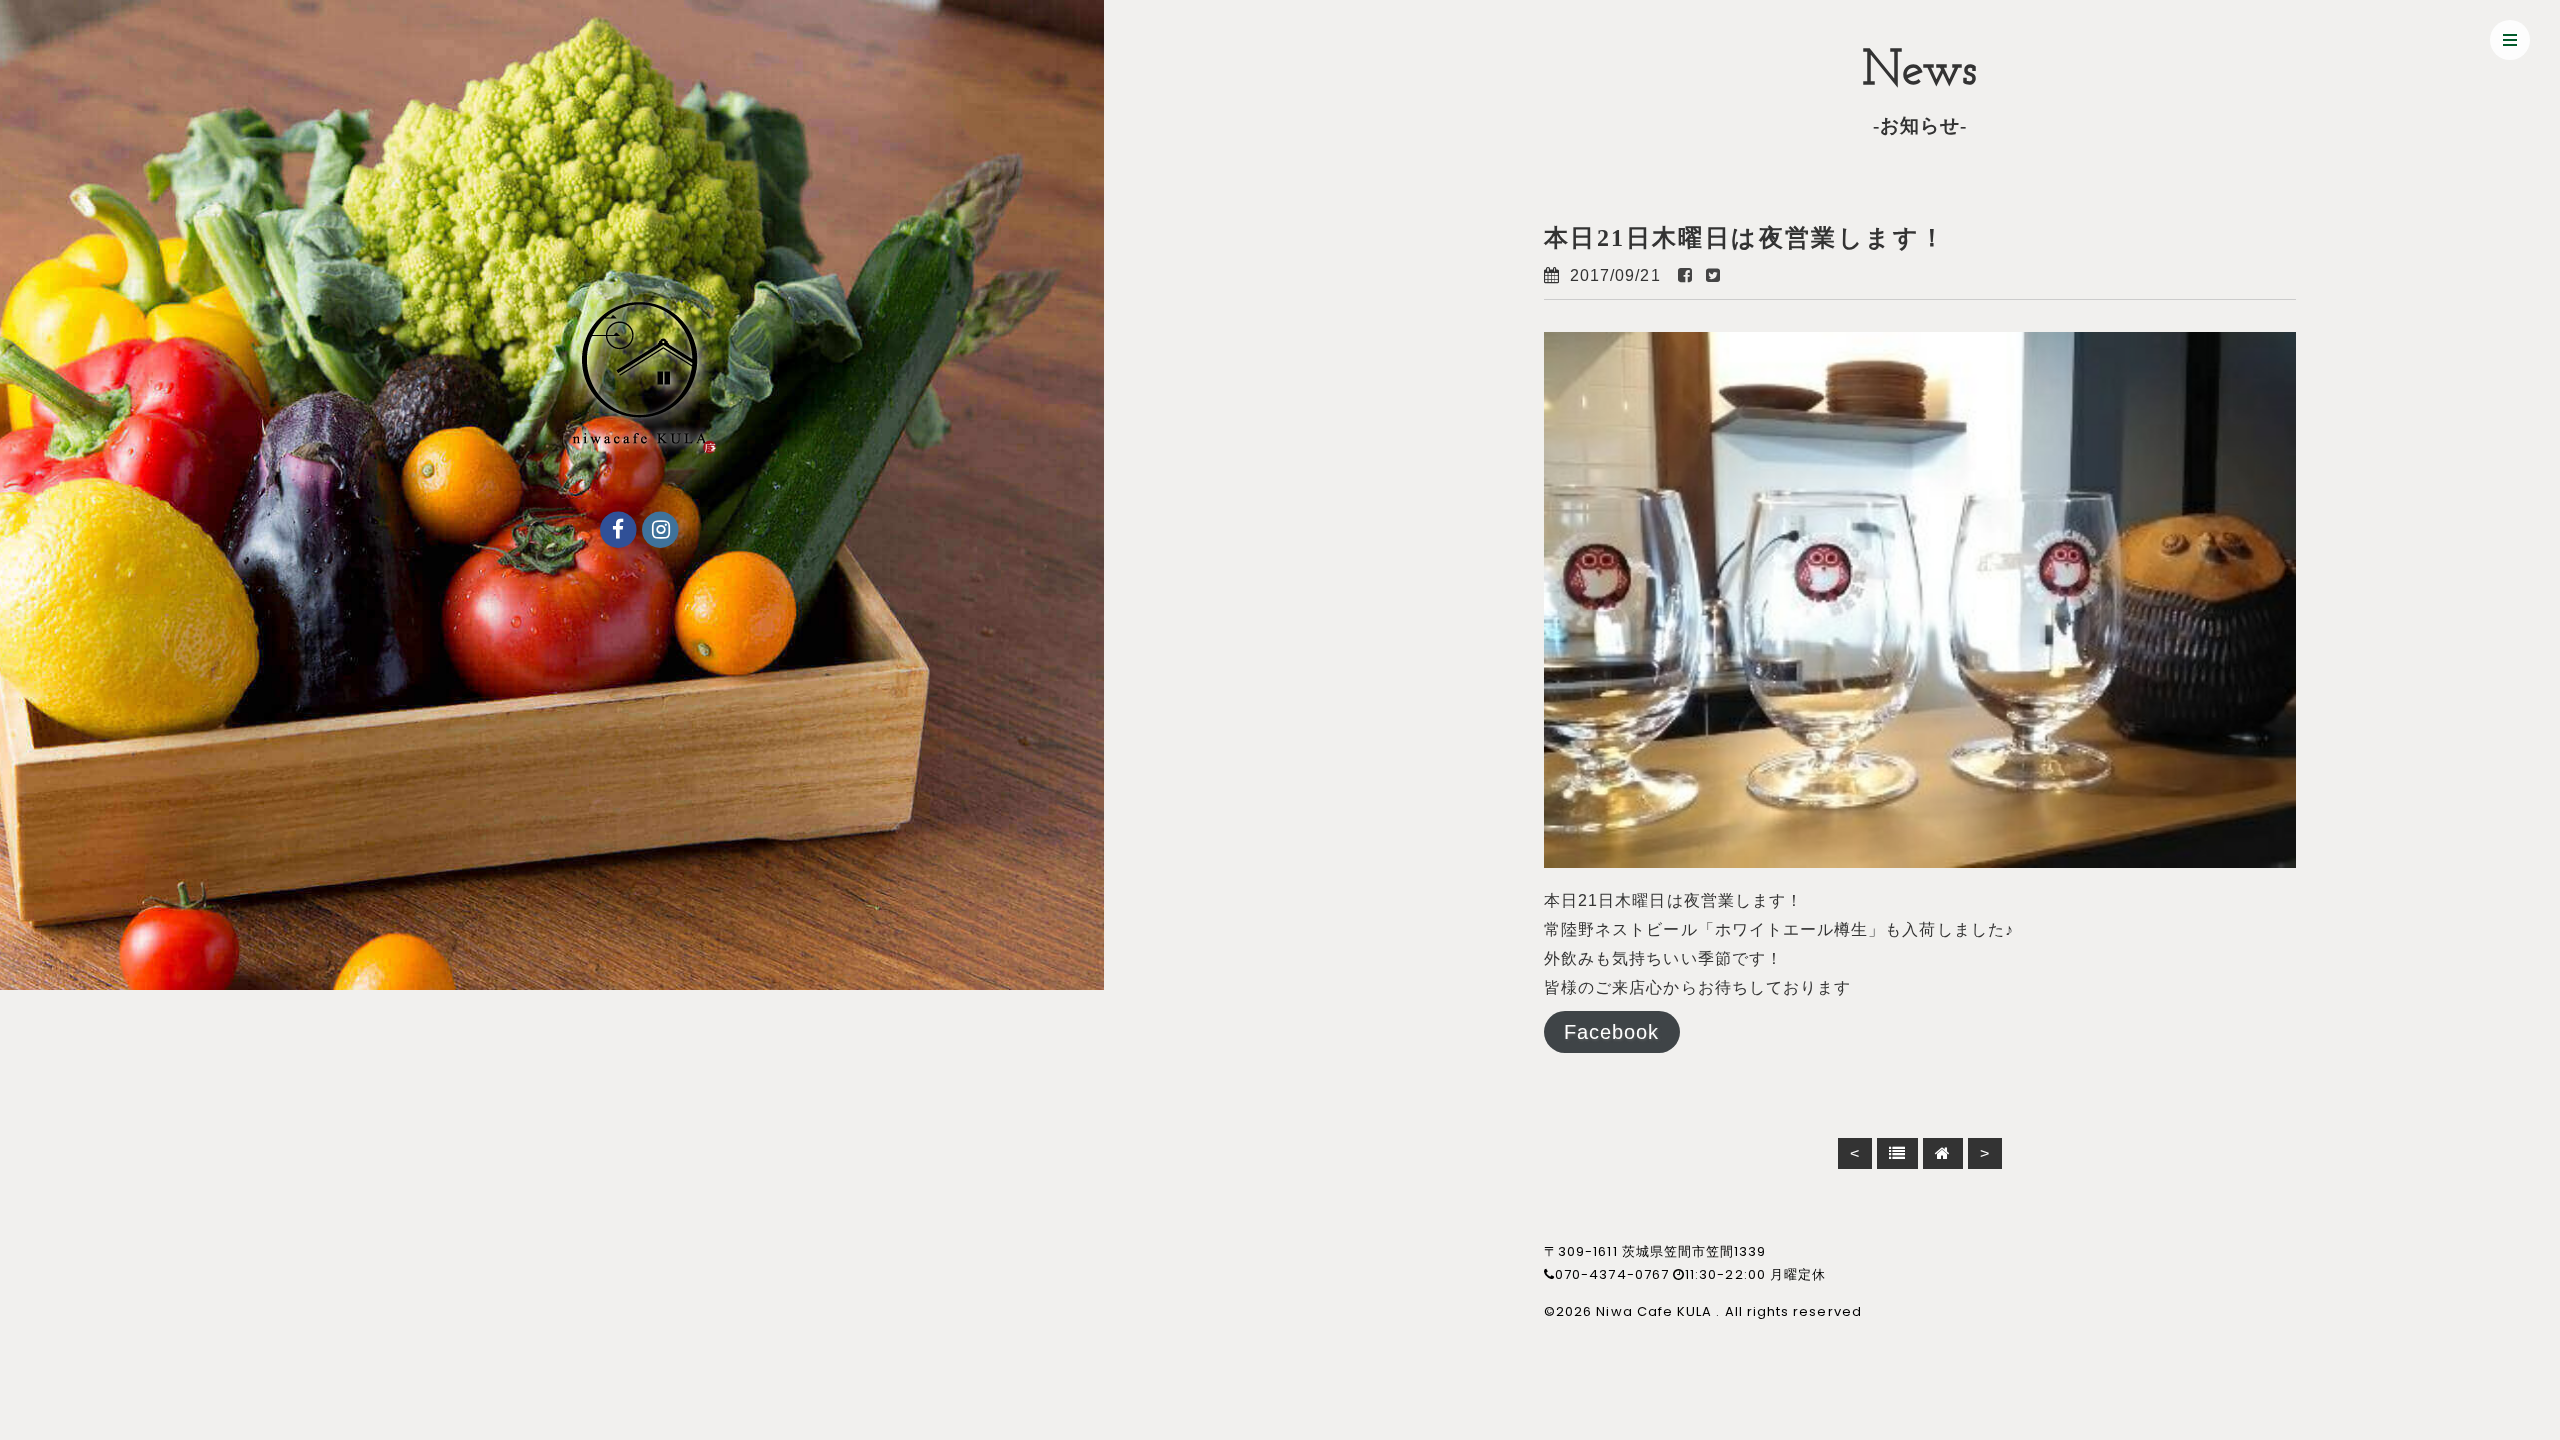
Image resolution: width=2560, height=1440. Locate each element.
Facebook (1612, 1032)
